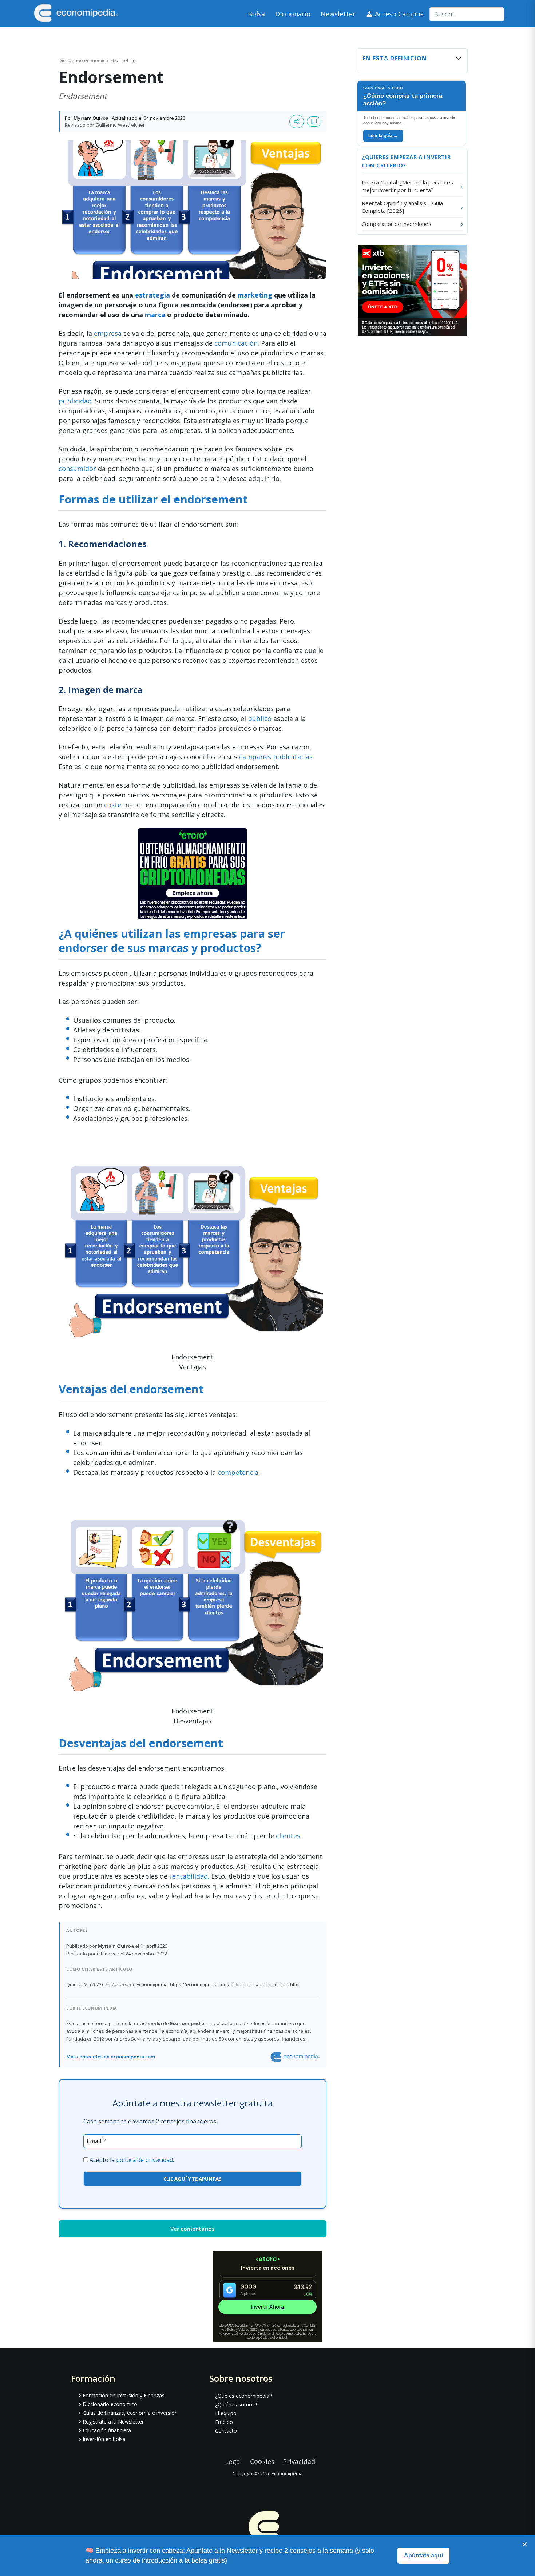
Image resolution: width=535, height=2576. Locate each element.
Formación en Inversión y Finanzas (124, 2395)
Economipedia (287, 2473)
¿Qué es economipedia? (243, 2396)
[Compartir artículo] (297, 122)
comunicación (236, 343)
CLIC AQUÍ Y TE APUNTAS (193, 2179)
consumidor (77, 469)
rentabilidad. (189, 1876)
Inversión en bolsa (104, 2439)
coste (113, 805)
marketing (256, 295)
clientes (288, 1836)
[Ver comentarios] (314, 122)
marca (155, 315)
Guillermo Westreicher (120, 125)
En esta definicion (395, 58)
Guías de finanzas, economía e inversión (130, 2413)
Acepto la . (132, 2160)
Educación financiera (107, 2430)
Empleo (224, 2422)
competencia (238, 1472)
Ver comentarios (193, 2229)
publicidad (75, 401)
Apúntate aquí (423, 2555)
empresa (109, 333)
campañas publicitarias (276, 757)
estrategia (153, 295)
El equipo (226, 2413)
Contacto (226, 2431)
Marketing (124, 60)
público (260, 718)
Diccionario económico (84, 60)
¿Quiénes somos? (236, 2404)
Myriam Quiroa (91, 118)
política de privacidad (144, 2160)
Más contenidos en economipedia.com (111, 2057)
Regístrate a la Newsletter (113, 2422)
